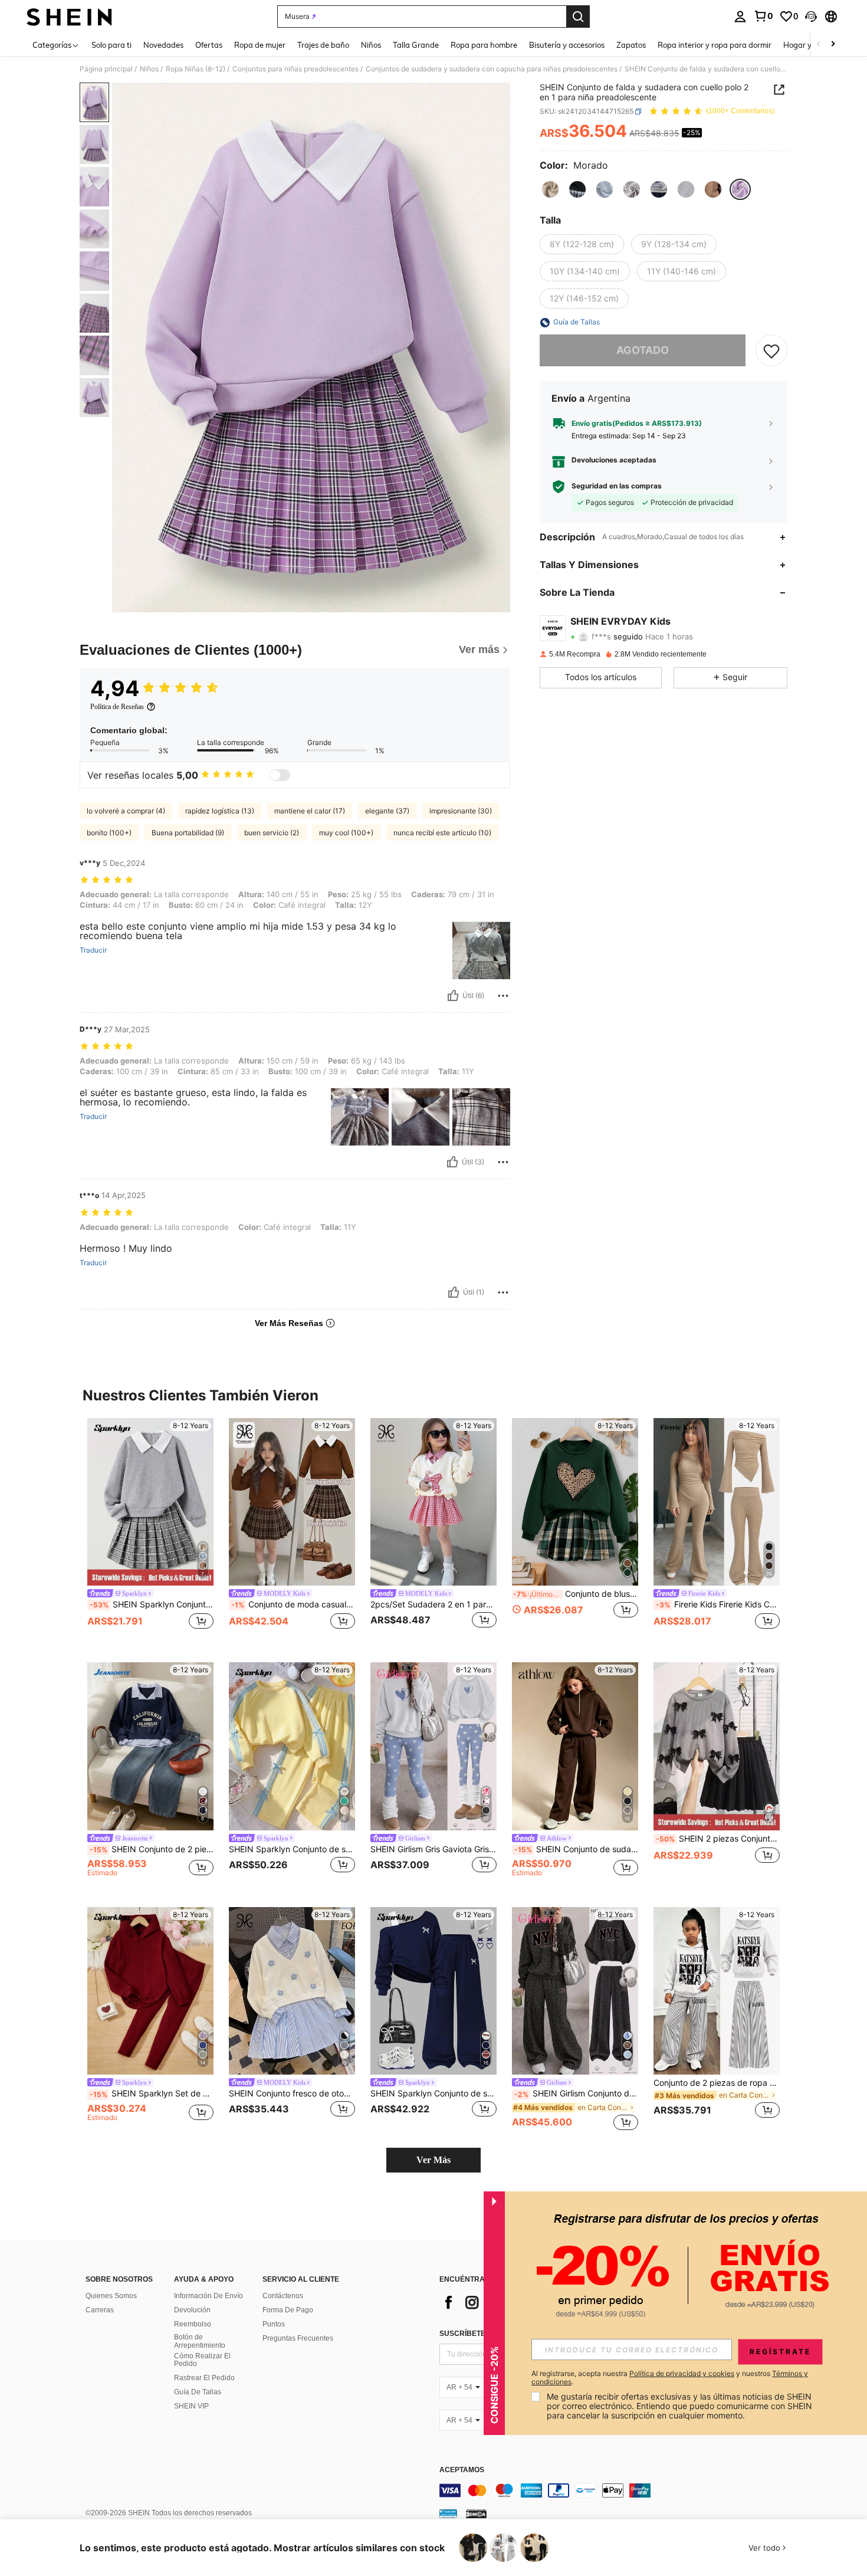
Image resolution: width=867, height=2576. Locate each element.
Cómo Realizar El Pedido (202, 2360)
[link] (763, 16)
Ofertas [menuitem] (209, 45)
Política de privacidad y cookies (682, 2373)
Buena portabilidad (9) (188, 833)
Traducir (93, 950)
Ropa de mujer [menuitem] (260, 45)
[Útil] (453, 996)
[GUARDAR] (771, 351)
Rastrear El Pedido (204, 2378)
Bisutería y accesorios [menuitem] (567, 45)
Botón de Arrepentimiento (200, 2341)
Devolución (192, 2310)
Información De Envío (208, 2296)
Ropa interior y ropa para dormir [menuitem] (715, 45)
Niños (149, 69)
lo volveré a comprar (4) (126, 811)
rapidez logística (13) (220, 811)
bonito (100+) (109, 833)
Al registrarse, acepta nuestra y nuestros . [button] (670, 2378)
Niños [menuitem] (371, 45)
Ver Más (433, 2160)
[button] (811, 17)
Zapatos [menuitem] (631, 45)
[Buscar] (578, 17)
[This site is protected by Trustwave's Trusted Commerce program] (448, 2513)
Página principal (106, 69)
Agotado (643, 351)
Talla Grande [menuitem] (416, 45)
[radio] (550, 189)
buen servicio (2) (272, 833)
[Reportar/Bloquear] (503, 996)
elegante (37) (387, 811)
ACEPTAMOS (462, 2470)
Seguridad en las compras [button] (617, 487)
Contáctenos (283, 2296)
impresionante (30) (461, 811)
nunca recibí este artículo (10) (442, 833)
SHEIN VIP (191, 2406)
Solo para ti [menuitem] (111, 45)
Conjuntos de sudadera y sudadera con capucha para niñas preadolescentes (492, 69)
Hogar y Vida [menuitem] (807, 45)
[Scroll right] (833, 45)
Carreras (100, 2310)
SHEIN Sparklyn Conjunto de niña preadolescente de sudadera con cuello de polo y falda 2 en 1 (152, 1604)
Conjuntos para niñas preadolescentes (295, 69)
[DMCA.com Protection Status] (476, 2513)
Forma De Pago (288, 2310)
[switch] (280, 775)
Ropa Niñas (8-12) (196, 69)
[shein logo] (69, 17)
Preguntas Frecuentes (298, 2338)
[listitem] (150, 1531)
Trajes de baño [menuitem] (323, 45)
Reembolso (193, 2324)
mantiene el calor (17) (310, 811)
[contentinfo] (616, 2490)
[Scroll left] (819, 45)
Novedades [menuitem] (163, 45)
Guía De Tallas (198, 2392)
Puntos (274, 2324)
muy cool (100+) (346, 833)
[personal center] (740, 17)
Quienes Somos (111, 2296)
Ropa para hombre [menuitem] (484, 45)
